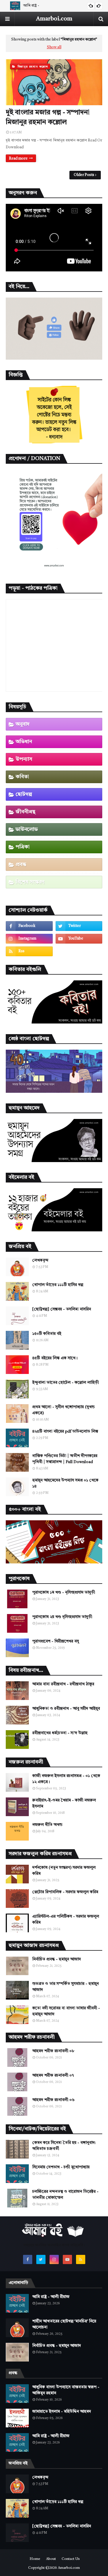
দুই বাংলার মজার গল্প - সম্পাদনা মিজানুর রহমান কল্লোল (48, 118)
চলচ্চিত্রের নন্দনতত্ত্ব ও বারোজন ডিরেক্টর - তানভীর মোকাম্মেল (65, 2195)
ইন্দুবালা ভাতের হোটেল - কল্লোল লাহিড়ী (66, 1383)
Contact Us (71, 2559)
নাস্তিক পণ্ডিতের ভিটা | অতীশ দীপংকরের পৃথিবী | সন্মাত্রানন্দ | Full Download (65, 1459)
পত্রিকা (23, 847)
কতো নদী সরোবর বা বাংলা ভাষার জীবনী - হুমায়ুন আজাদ (66, 2011)
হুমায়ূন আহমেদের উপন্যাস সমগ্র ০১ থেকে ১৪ (65, 1483)
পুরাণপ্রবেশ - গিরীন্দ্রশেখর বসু (56, 1641)
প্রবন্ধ (21, 865)
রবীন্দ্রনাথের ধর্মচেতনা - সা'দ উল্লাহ (60, 1733)
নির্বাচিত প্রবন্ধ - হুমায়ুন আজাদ (57, 1959)
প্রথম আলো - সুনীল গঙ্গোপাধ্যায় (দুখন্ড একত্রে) (64, 1410)
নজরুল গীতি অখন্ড (47, 1825)
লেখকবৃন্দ (40, 1260)
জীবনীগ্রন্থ (25, 812)
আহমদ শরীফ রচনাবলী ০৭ (53, 2075)
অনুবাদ (23, 724)
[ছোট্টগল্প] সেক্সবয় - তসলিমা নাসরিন (62, 1309)
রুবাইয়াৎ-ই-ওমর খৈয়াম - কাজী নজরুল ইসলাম (64, 1803)
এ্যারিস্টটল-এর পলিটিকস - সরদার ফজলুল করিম (66, 1919)
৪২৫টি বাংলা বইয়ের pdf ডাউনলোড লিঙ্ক (65, 1431)
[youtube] (79, 939)
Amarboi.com (54, 19)
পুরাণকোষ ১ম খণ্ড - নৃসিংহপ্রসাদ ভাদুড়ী (64, 1592)
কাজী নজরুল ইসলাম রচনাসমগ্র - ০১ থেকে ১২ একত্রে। (66, 1779)
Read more (18, 159)
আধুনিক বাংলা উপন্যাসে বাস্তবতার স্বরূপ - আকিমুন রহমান (66, 2390)
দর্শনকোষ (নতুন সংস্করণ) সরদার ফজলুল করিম (64, 1871)
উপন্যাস (24, 759)
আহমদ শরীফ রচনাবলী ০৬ (53, 2100)
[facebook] (29, 926)
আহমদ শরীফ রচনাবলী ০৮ (53, 2051)
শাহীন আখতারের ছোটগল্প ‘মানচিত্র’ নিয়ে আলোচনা (64, 2324)
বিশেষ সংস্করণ (30, 882)
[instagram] (29, 939)
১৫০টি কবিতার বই (47, 1334)
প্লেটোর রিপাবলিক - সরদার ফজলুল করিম (65, 1892)
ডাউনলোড (27, 829)
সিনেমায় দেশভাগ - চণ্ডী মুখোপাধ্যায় (61, 2167)
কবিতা (22, 777)
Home (35, 2559)
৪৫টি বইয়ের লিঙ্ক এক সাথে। (55, 1358)
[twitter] (79, 926)
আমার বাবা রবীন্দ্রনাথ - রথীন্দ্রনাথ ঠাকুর (63, 1684)
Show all (54, 47)
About (51, 2559)
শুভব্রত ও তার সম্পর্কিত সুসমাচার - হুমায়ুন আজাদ (66, 1987)
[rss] (29, 951)
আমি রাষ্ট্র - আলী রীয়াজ (51, 2297)
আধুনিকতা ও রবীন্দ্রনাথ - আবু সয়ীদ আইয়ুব (66, 1709)
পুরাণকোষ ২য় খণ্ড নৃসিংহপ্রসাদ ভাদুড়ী (62, 1617)
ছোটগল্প (24, 794)
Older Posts (84, 175)
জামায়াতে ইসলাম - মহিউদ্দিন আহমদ (62, 2412)
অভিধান (24, 742)
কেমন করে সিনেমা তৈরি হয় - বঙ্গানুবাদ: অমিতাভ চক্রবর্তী (64, 2146)
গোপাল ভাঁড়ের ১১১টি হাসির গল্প (58, 1285)
